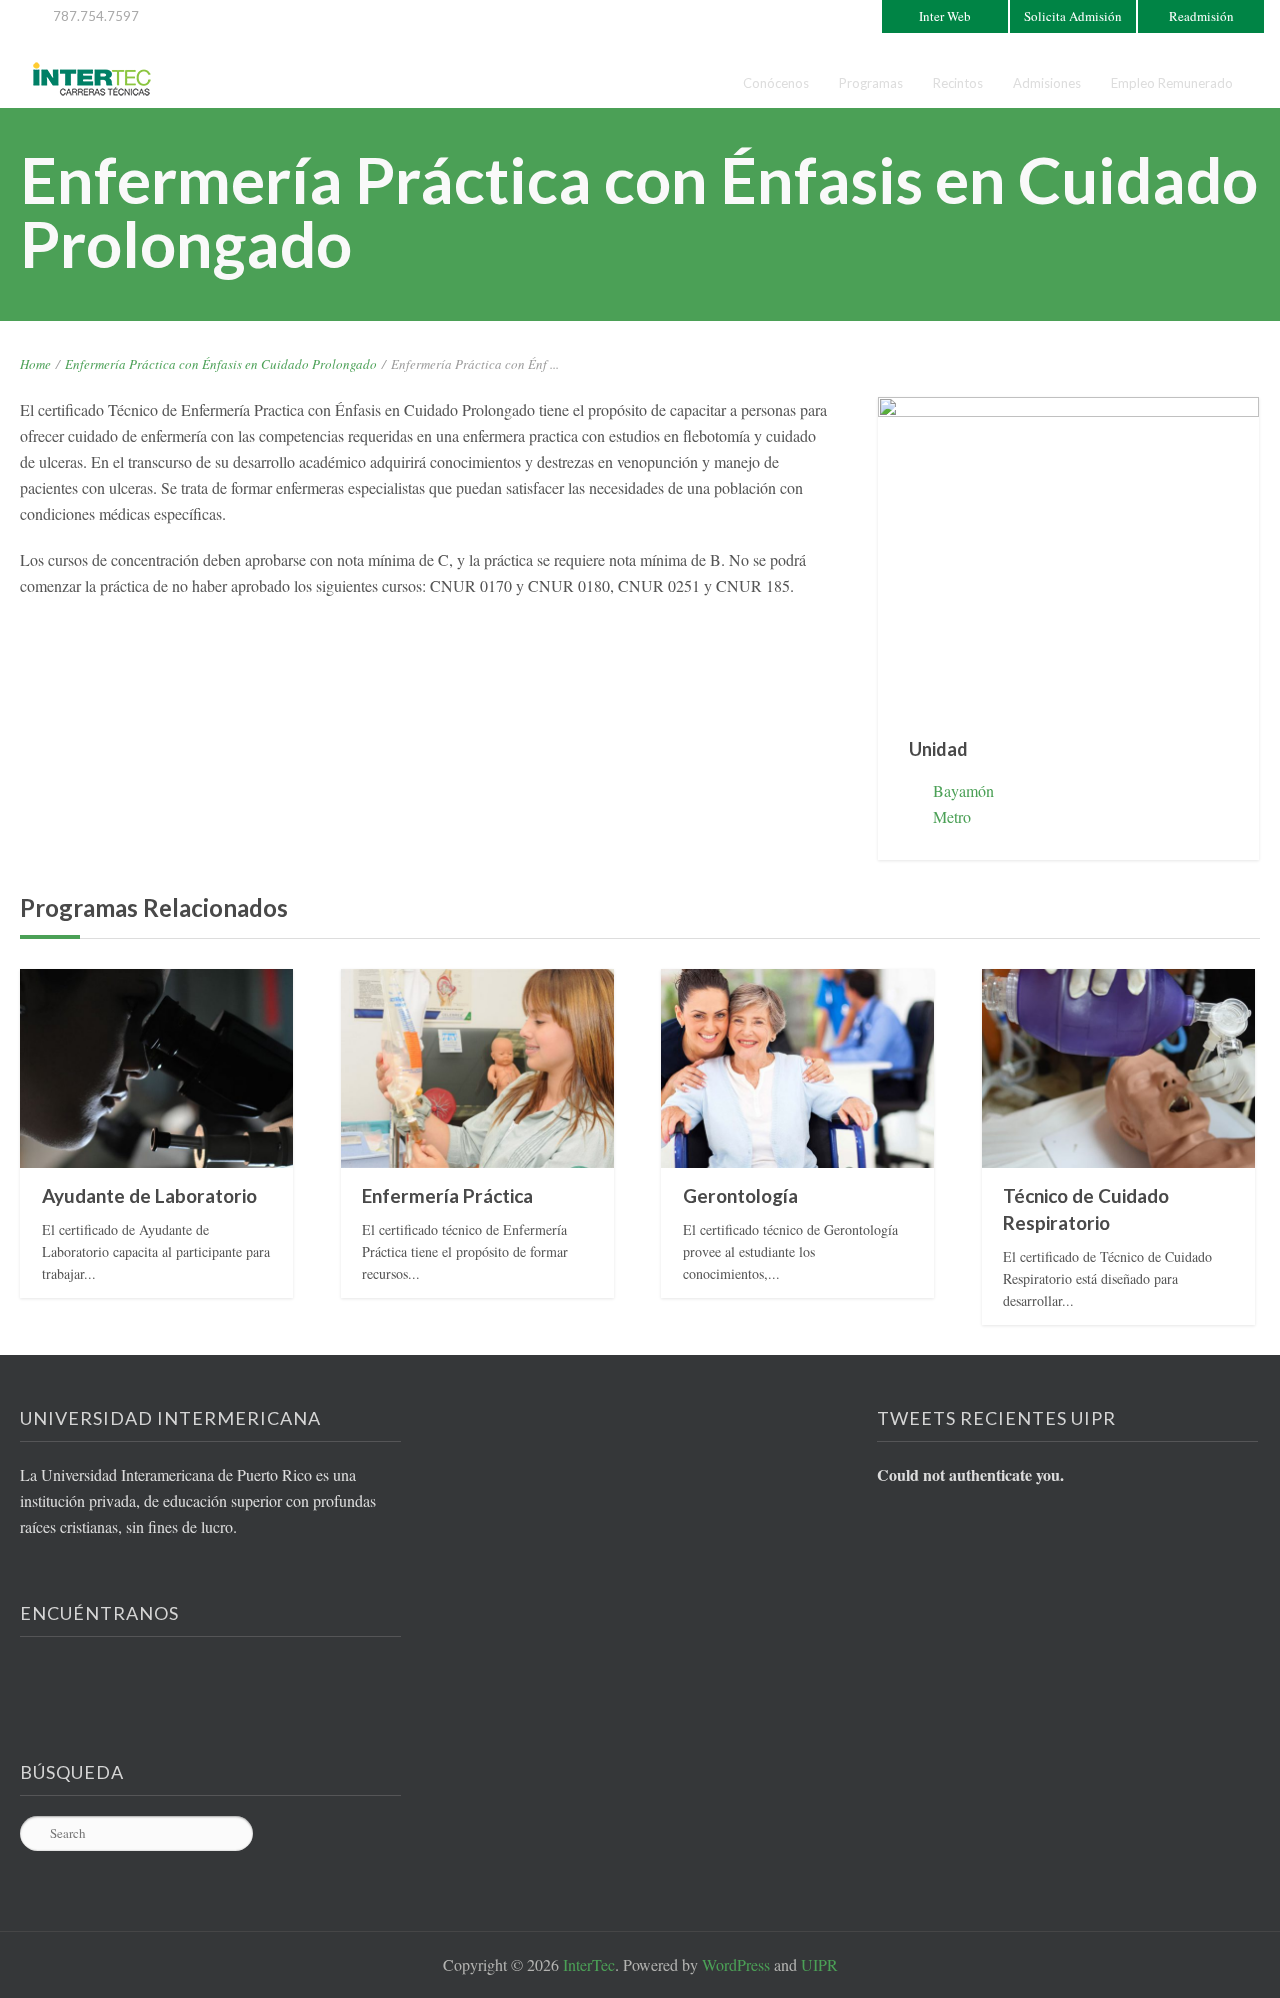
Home (35, 364)
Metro (952, 816)
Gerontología (740, 1195)
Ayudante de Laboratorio (149, 1195)
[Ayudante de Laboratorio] (156, 1068)
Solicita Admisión (1073, 16)
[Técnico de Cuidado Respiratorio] (1118, 1068)
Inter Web (945, 16)
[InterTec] (92, 79)
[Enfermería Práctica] (477, 1068)
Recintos (958, 83)
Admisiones (1047, 83)
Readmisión (1201, 16)
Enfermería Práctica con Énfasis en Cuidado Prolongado (221, 364)
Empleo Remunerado (1172, 83)
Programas (871, 83)
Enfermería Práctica (447, 1195)
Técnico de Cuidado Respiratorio (1086, 1209)
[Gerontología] (797, 1068)
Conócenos (776, 83)
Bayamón (963, 790)
